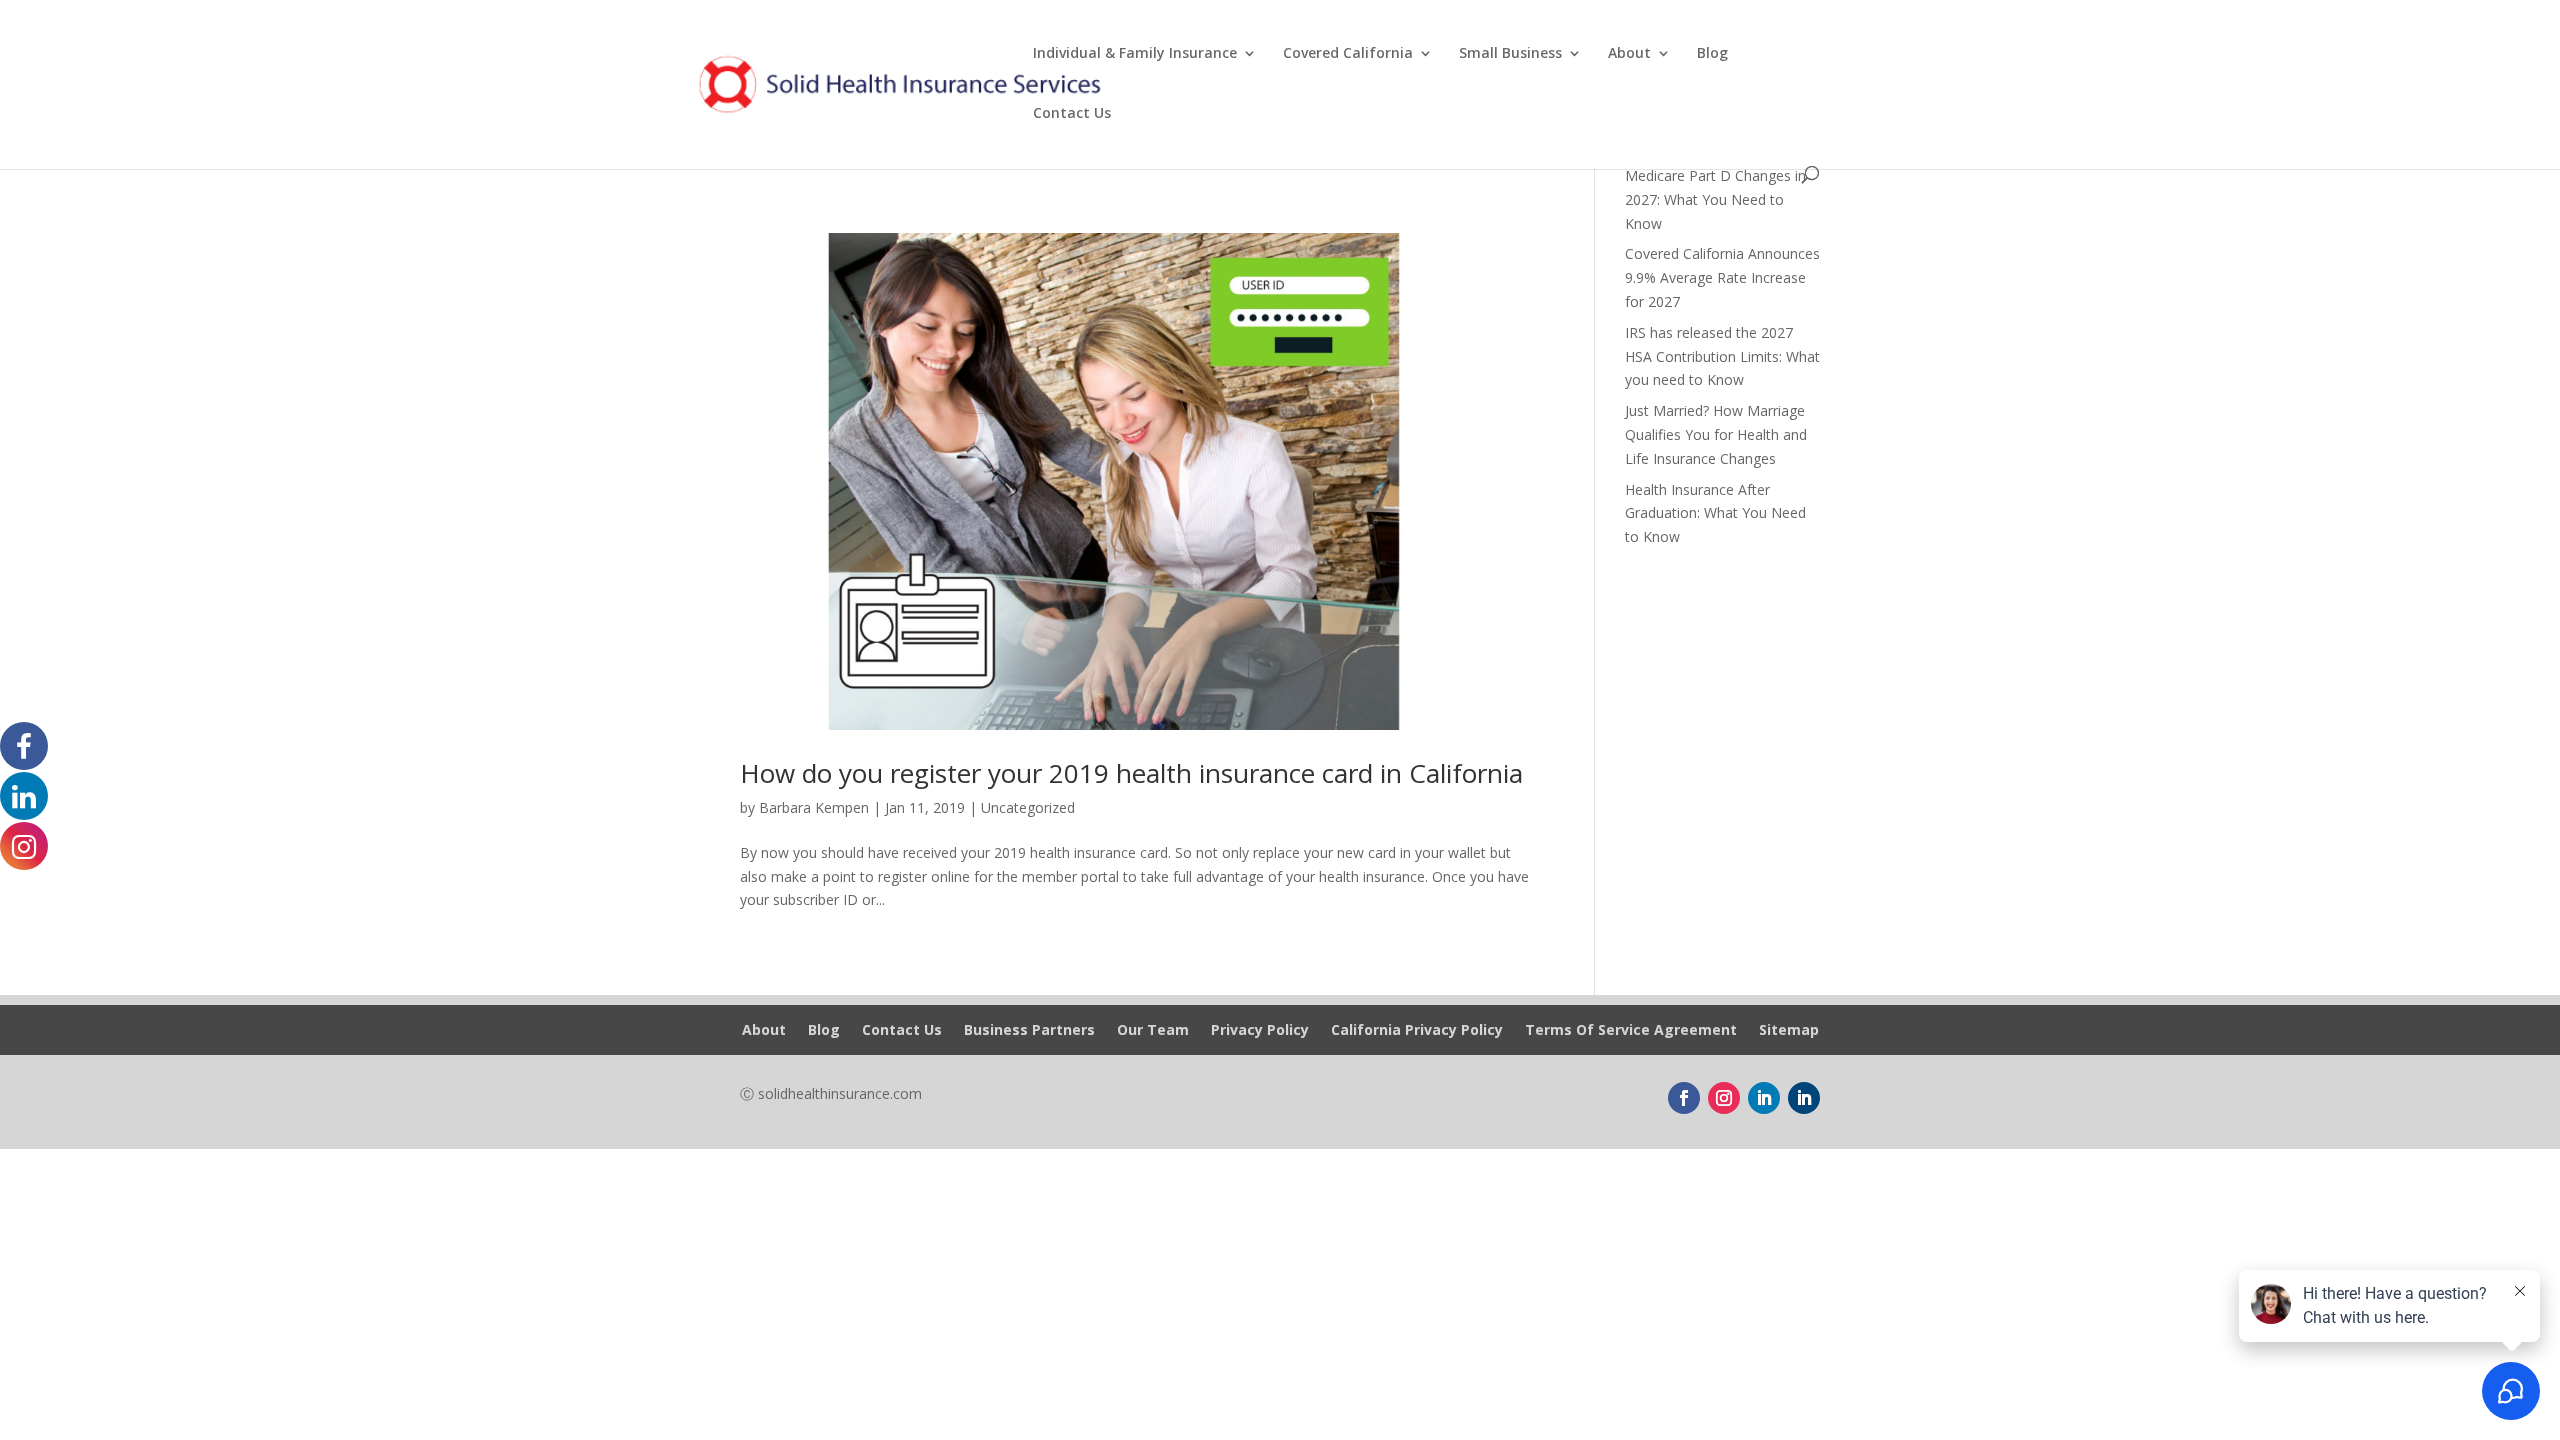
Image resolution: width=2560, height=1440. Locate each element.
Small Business (1510, 54)
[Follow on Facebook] (1684, 1098)
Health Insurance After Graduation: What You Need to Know (1715, 513)
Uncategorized (1028, 807)
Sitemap (1789, 1031)
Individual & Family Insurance (1135, 54)
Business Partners (1029, 1031)
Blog (1712, 54)
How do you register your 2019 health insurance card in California (1131, 773)
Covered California (1348, 54)
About (1629, 54)
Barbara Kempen (814, 807)
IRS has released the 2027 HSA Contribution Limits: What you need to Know (1722, 356)
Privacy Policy (1260, 1031)
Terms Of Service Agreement (1631, 1031)
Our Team (1153, 1031)
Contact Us (1072, 114)
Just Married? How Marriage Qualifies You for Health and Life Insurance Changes (1716, 434)
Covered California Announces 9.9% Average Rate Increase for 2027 (1722, 277)
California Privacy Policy (1417, 1031)
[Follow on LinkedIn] (1764, 1098)
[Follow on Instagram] (1724, 1098)
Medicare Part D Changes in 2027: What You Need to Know (1715, 199)
